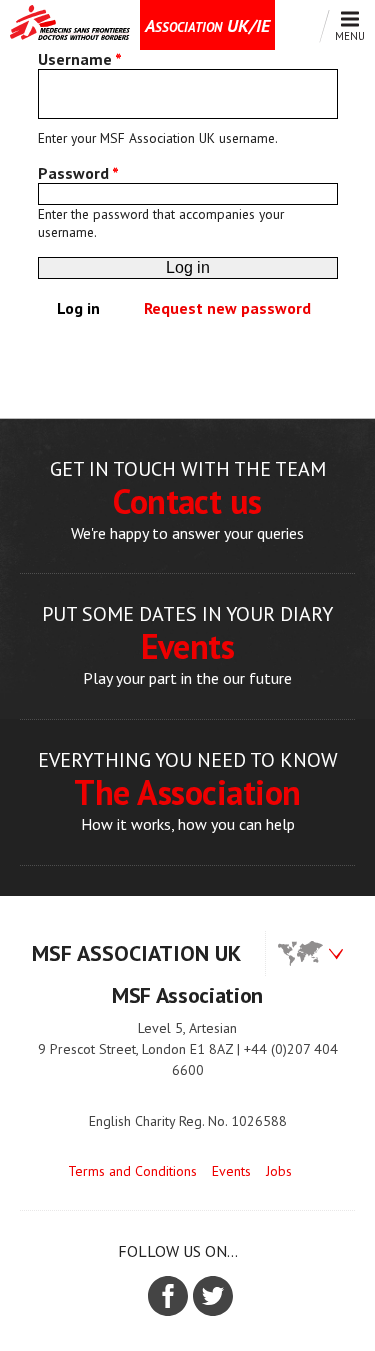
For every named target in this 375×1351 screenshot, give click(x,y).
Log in (86, 308)
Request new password (227, 308)
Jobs (279, 1171)
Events (231, 1171)
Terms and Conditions (132, 1171)
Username (80, 59)
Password (78, 173)
